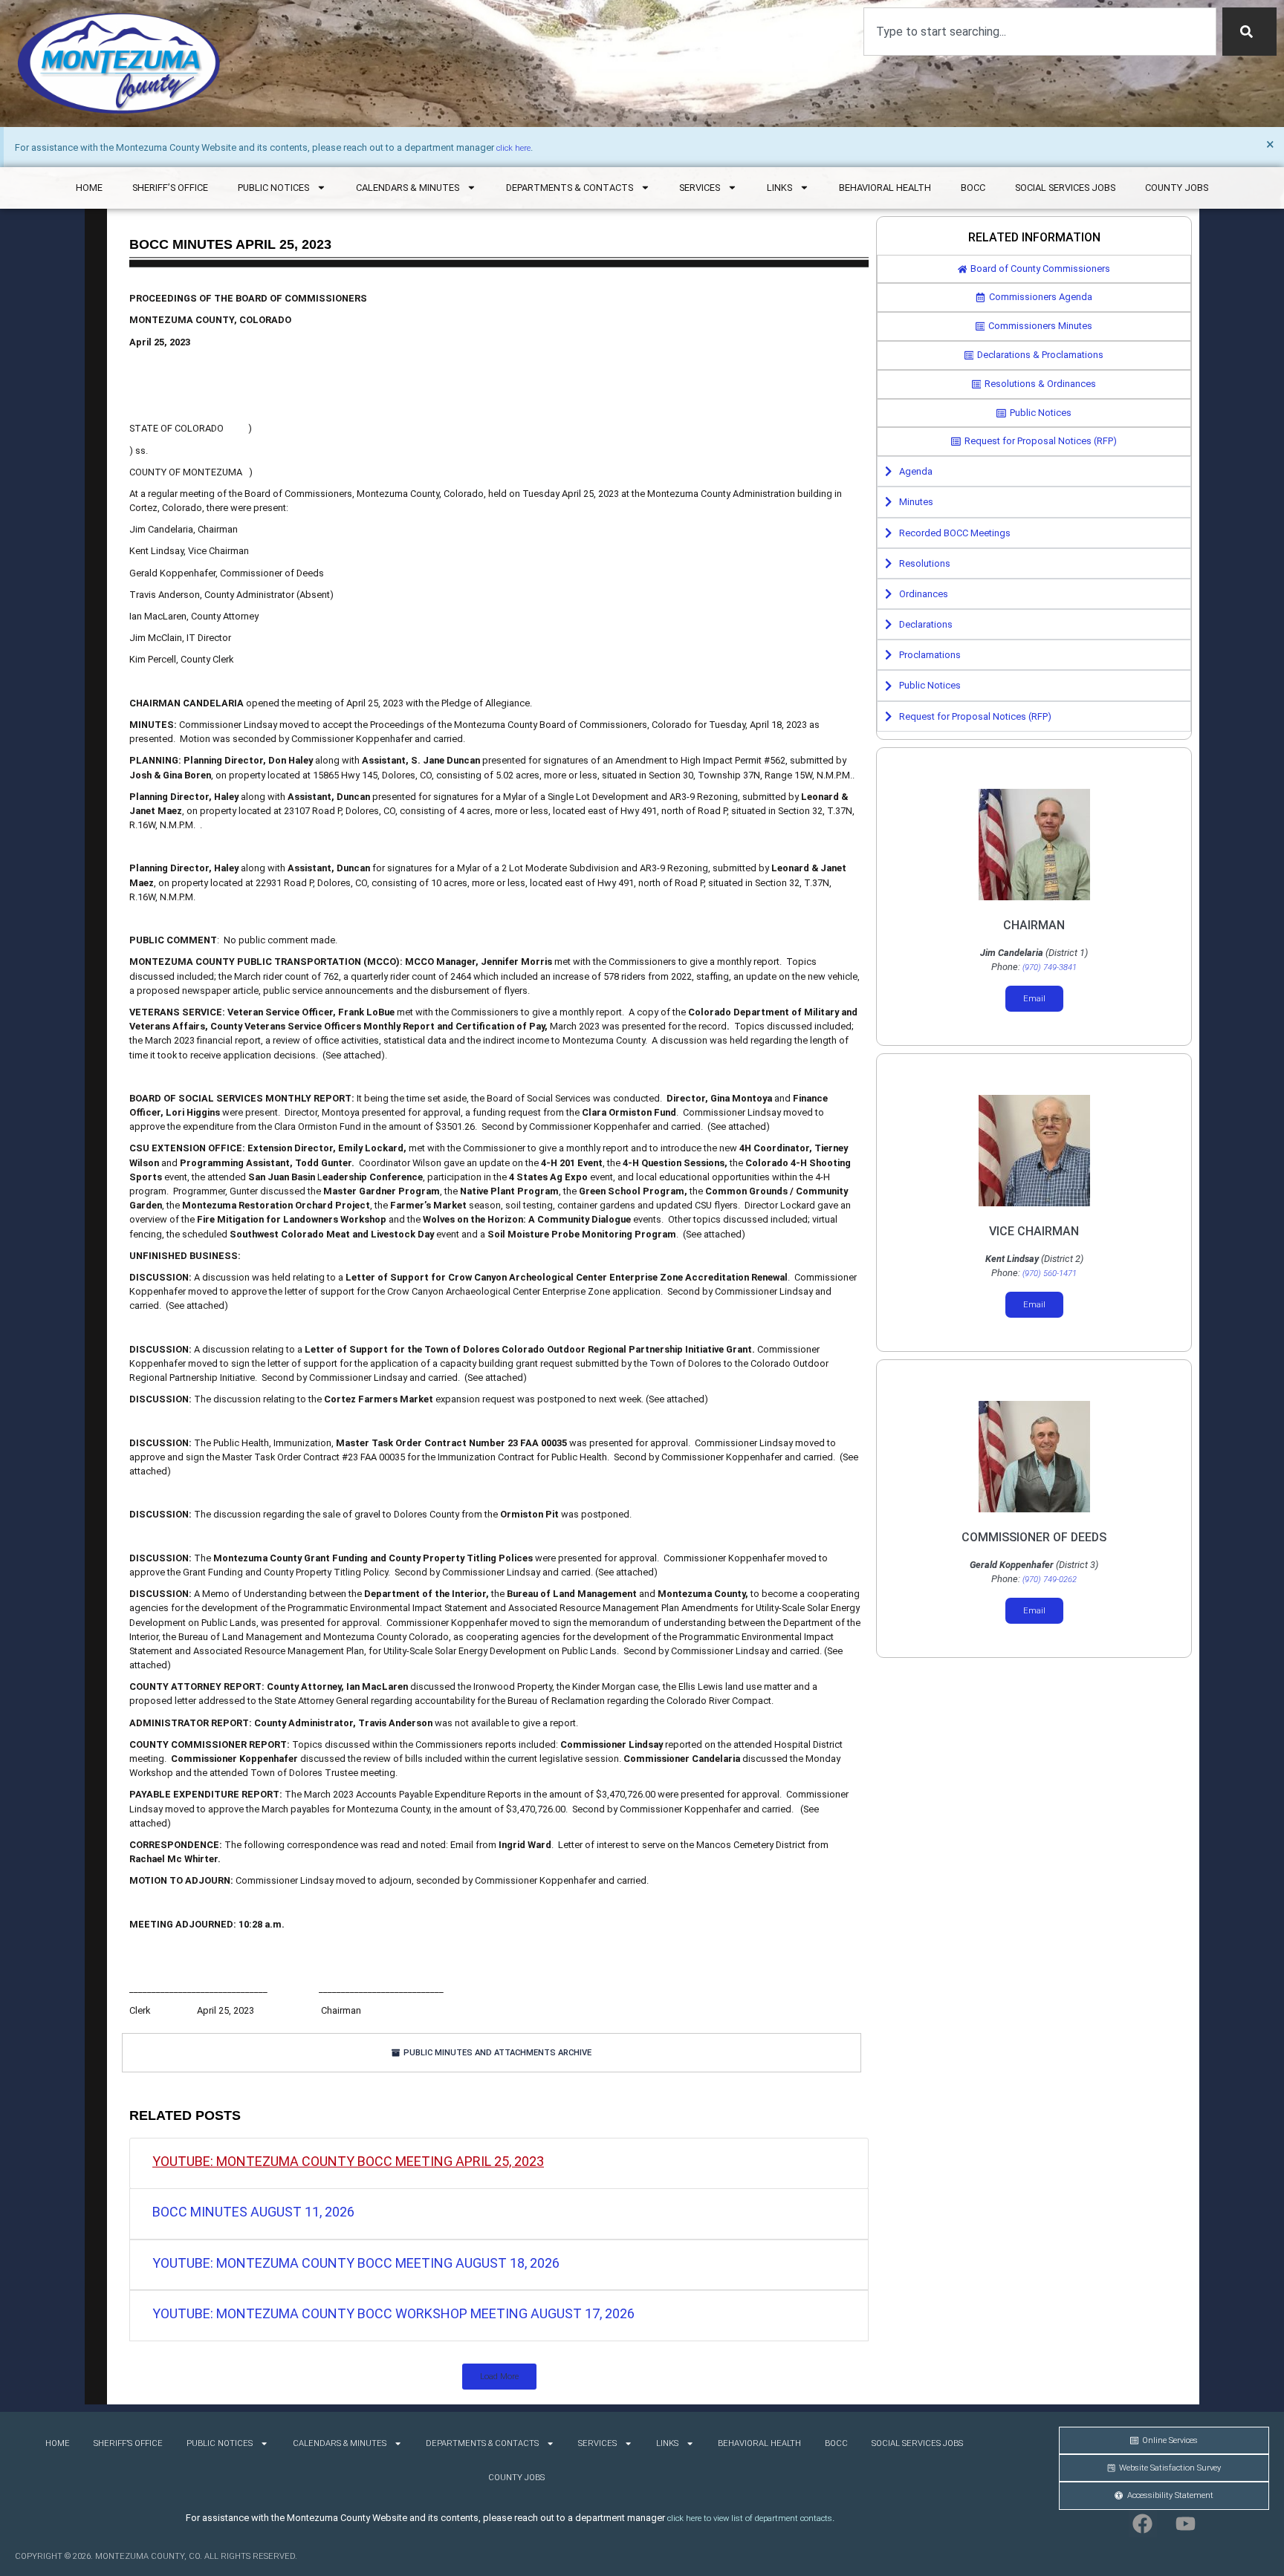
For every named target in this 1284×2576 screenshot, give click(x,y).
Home (89, 188)
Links (779, 188)
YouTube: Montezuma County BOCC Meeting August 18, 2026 (356, 2263)
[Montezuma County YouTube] (1186, 2524)
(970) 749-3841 (1050, 967)
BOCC (973, 188)
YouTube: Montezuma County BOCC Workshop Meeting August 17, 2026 (393, 2313)
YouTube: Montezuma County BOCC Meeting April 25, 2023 (348, 2161)
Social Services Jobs (1065, 188)
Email (1034, 999)
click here (513, 148)
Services (700, 188)
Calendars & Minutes (408, 188)
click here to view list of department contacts (750, 2518)
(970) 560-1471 (1050, 1274)
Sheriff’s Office (170, 188)
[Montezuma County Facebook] (1143, 2524)
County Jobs (1177, 188)
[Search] (1249, 32)
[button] (499, 2377)
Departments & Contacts (570, 188)
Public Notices (273, 188)
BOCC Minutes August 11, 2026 (253, 2212)
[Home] (119, 64)
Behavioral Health (885, 188)
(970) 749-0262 (1050, 1580)
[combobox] (1040, 32)
